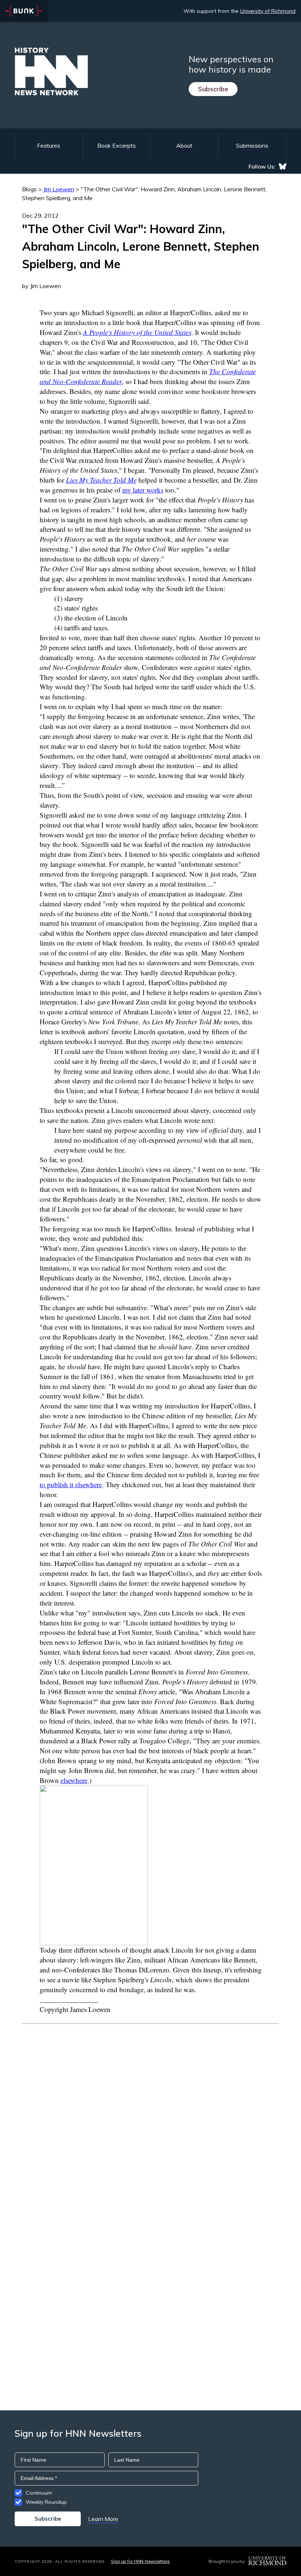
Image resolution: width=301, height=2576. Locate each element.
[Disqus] (150, 2116)
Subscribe (213, 89)
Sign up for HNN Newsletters (140, 2561)
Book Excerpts (117, 145)
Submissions (252, 145)
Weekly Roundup (46, 2502)
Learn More (103, 2519)
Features (49, 145)
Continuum (39, 2493)
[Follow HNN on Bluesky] (283, 166)
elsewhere (74, 1780)
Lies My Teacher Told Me (101, 480)
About (184, 145)
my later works (143, 490)
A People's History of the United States (137, 332)
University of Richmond (268, 11)
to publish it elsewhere (71, 1484)
